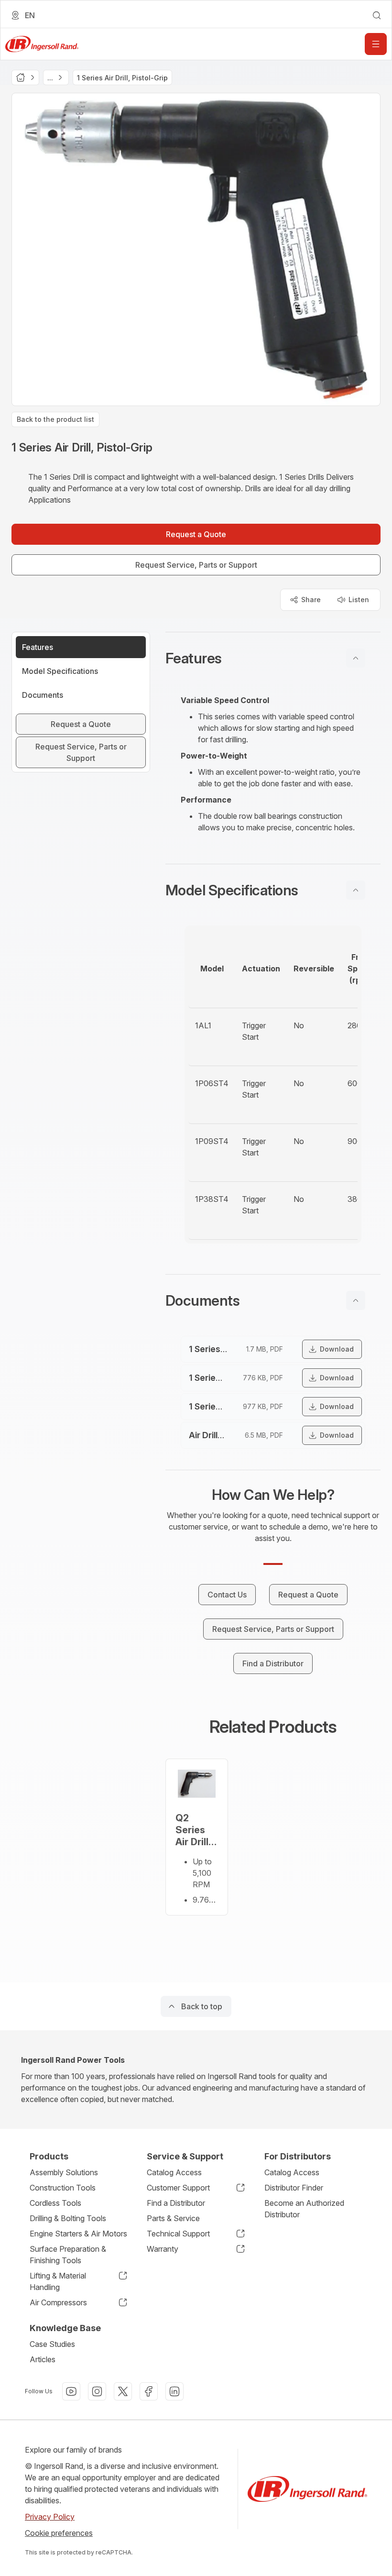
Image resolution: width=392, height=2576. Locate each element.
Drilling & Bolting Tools (68, 2218)
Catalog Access (174, 2172)
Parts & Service (173, 2218)
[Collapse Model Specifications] (356, 890)
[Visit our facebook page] (149, 2391)
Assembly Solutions (64, 2172)
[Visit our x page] (123, 2391)
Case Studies (52, 2344)
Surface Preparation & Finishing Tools (68, 2255)
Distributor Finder (294, 2188)
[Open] (376, 44)
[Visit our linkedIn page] (174, 2391)
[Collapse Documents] (356, 1300)
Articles (43, 2359)
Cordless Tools (55, 2203)
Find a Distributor (176, 2203)
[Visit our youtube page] (71, 2391)
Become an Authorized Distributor (304, 2209)
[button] (273, 658)
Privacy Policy (50, 2517)
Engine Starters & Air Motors (78, 2234)
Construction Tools (63, 2188)
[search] (377, 15)
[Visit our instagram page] (97, 2391)
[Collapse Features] (356, 658)
